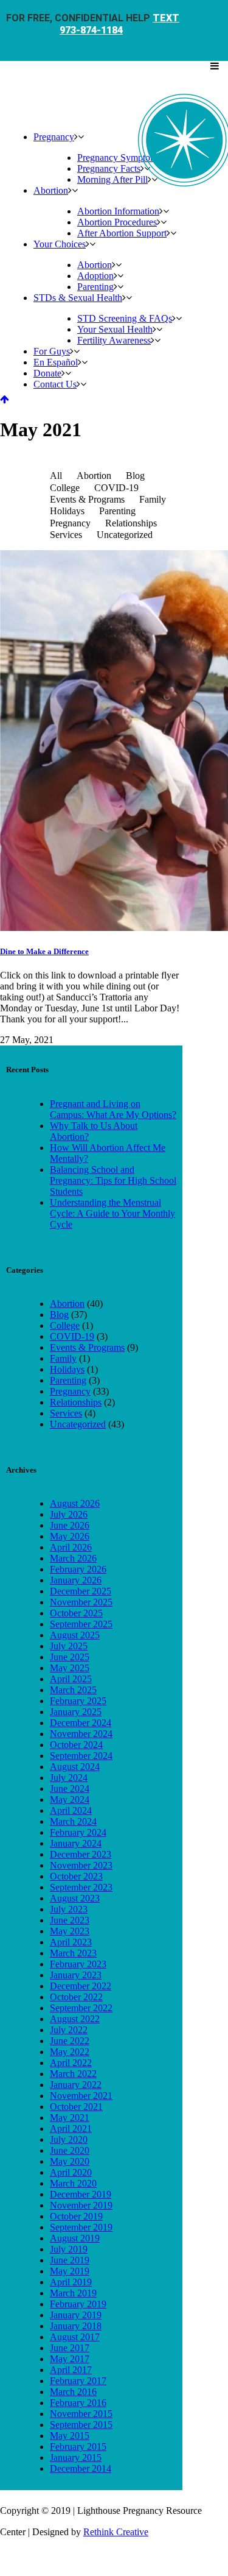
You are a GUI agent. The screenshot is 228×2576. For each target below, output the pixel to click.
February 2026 (78, 1569)
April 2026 (71, 1547)
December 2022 (81, 1986)
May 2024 (70, 1799)
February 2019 (78, 2304)
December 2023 (81, 1854)
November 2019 (81, 2205)
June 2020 (70, 2150)
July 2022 (69, 2030)
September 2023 (81, 1887)
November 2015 (81, 2414)
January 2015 (76, 2457)
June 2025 (70, 1657)
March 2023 (73, 1953)
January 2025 (76, 1712)
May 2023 (70, 1931)
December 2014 (81, 2468)
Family (63, 1358)
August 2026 (75, 1503)
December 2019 (81, 2194)
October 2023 (76, 1876)
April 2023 (71, 1942)
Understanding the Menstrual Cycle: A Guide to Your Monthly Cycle (112, 1213)
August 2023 (75, 1898)
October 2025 (76, 1613)
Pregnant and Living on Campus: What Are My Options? (113, 1109)
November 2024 (81, 1734)
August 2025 (75, 1635)
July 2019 (69, 2249)
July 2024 (69, 1778)
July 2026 (69, 1514)
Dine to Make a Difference (44, 951)
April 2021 (71, 2128)
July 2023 (69, 1909)
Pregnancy (70, 1391)
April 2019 (71, 2282)
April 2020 (71, 2172)
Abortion (67, 1304)
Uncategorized (78, 1424)
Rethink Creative (116, 2532)
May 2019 (70, 2271)
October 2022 (76, 1997)
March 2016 (73, 2392)
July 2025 (69, 1646)
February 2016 (78, 2403)
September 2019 (81, 2227)
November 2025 (81, 1602)
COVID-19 (72, 1336)
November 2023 (81, 1865)
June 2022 (70, 2041)
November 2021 (81, 2096)
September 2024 (81, 1756)
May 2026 (70, 1536)
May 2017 (70, 2359)
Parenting (68, 1380)
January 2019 (76, 2315)
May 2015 (70, 2436)
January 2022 (76, 2085)
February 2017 (78, 2381)
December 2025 (81, 1591)
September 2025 (81, 1624)
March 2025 (73, 1690)
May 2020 (70, 2161)
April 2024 (71, 1810)
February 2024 (78, 1832)
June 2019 (70, 2260)
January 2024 (76, 1843)
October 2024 (76, 1745)
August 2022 (75, 2019)
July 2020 (69, 2139)
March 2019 (73, 2293)
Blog (59, 1315)
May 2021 (70, 2118)
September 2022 (81, 2008)
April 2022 (71, 2063)
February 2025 (78, 1701)
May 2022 (70, 2052)
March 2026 (73, 1558)
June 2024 (70, 1789)
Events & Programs (87, 1347)
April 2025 (71, 1679)
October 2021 (76, 2107)
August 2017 (75, 2337)
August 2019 (75, 2238)
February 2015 (78, 2447)
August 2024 (75, 1767)
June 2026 (70, 1525)
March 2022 (73, 2074)
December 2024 (81, 1723)
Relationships (76, 1402)
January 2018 (76, 2326)
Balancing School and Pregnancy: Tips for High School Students (113, 1180)
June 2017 (70, 2348)
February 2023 (78, 1964)
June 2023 (70, 1920)
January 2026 (76, 1580)
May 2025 (70, 1668)
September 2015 (81, 2425)
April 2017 (71, 2370)
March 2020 (73, 2183)
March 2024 (73, 1821)
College (65, 1325)
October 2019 (76, 2216)
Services (66, 1413)
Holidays (67, 1369)
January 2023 (76, 1975)
